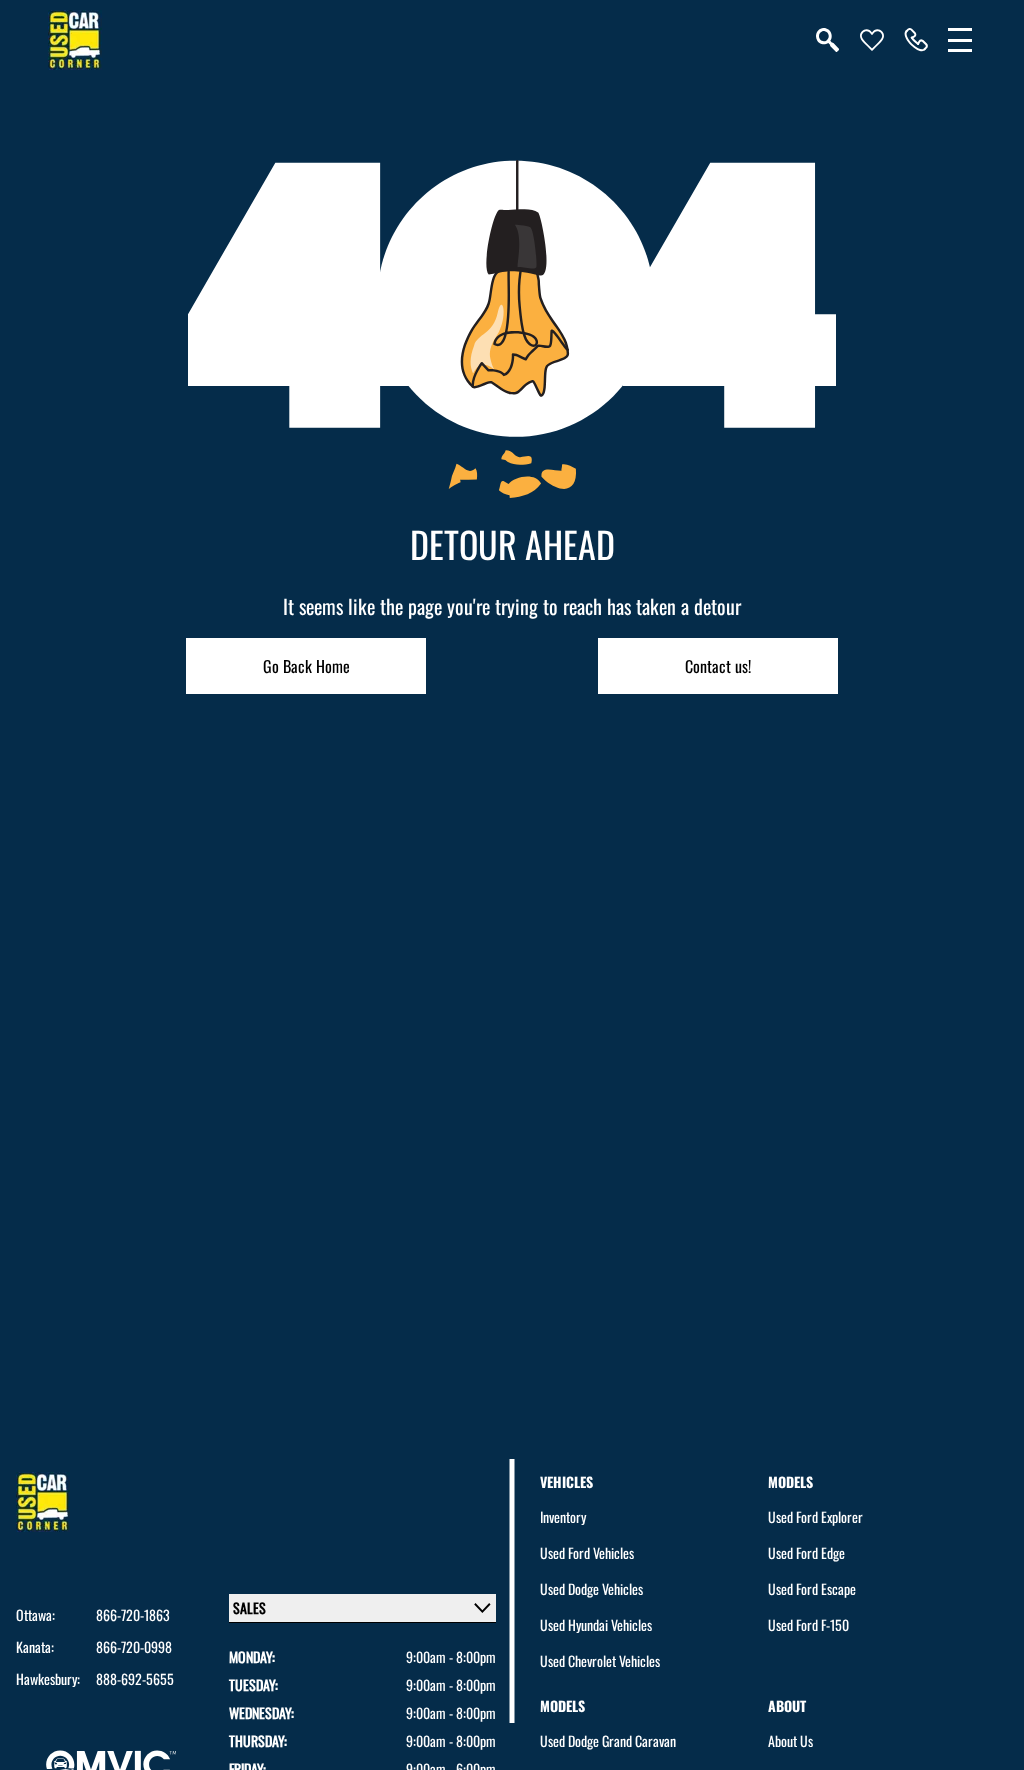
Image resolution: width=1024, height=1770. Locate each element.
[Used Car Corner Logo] (75, 40)
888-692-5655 (135, 1679)
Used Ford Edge (806, 1552)
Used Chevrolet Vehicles (600, 1660)
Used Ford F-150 (808, 1624)
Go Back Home (306, 666)
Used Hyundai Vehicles (596, 1624)
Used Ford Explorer (815, 1516)
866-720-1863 (133, 1615)
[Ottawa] (916, 40)
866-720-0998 (134, 1647)
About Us (790, 1740)
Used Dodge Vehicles (591, 1588)
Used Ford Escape (812, 1588)
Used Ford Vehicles (587, 1552)
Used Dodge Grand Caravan (608, 1740)
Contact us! (718, 666)
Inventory (563, 1516)
